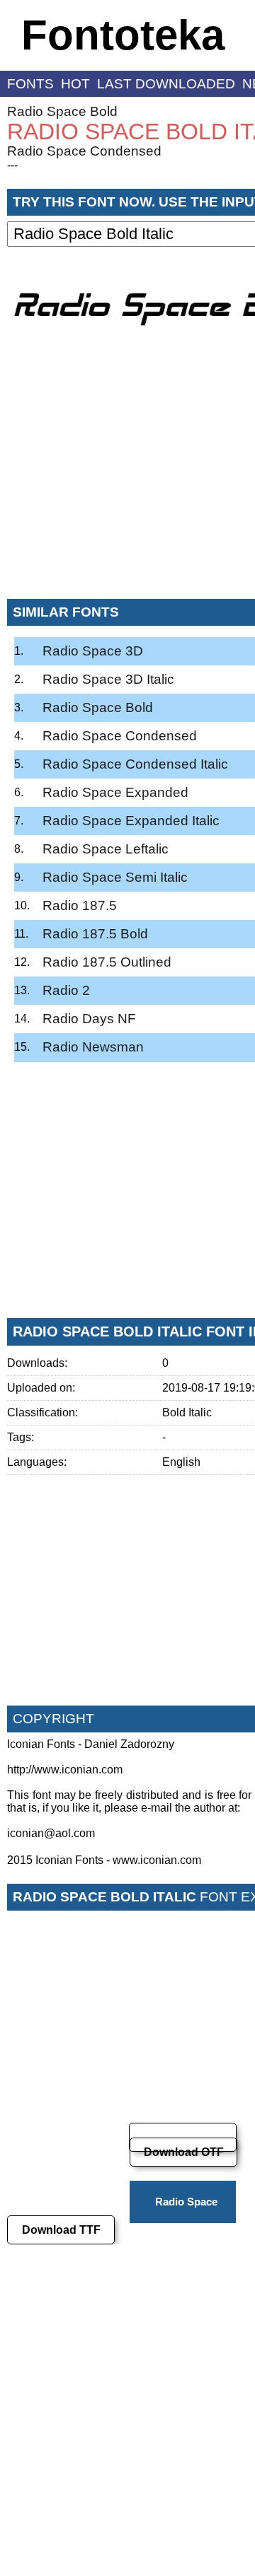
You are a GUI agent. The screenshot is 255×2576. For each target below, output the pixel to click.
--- (12, 165)
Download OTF (184, 2152)
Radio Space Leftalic (106, 849)
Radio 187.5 (80, 905)
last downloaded (166, 84)
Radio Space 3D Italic (108, 679)
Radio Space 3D (93, 651)
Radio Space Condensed (84, 151)
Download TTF (61, 2230)
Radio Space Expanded (115, 792)
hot (75, 84)
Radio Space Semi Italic (115, 877)
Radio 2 (66, 990)
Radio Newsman (93, 1047)
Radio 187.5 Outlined (107, 962)
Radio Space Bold (62, 111)
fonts (30, 84)
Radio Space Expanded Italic (131, 821)
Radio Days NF (89, 1019)
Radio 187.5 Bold (95, 934)
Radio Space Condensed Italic (135, 764)
